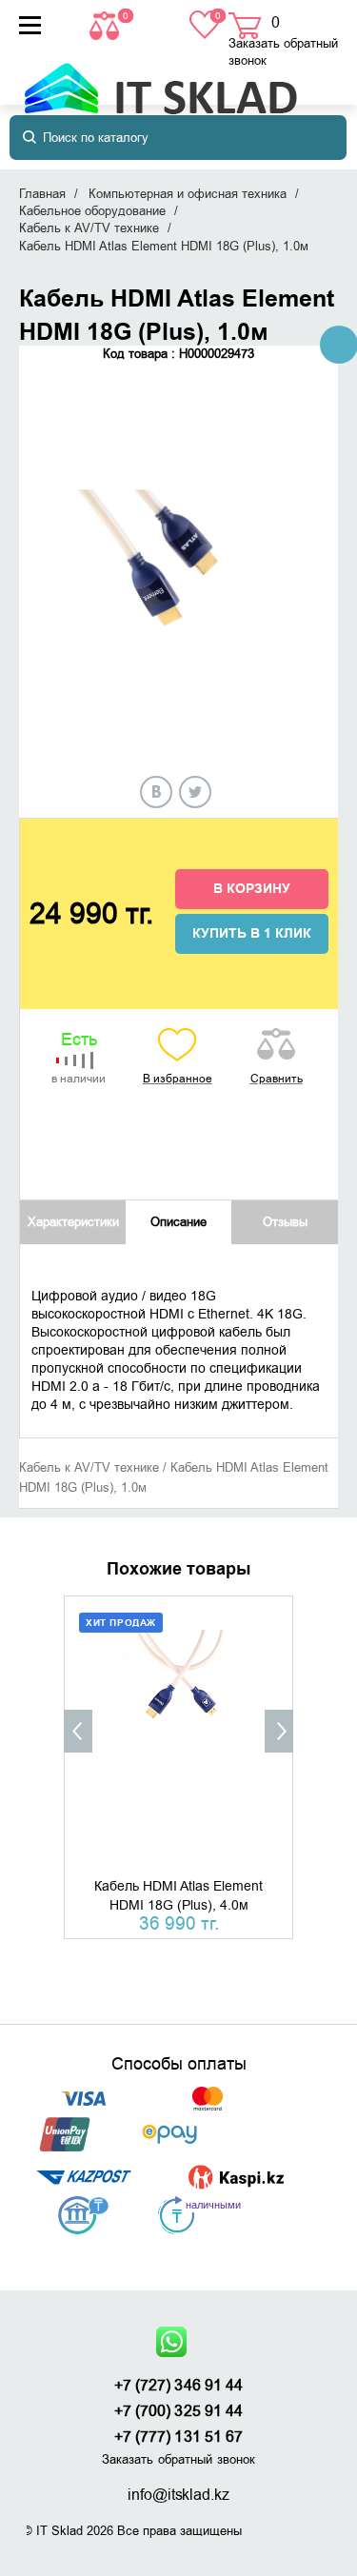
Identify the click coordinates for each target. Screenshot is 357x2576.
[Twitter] (195, 792)
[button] (78, 1731)
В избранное (178, 1079)
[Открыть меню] (30, 25)
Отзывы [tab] (285, 1222)
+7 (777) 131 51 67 (179, 2437)
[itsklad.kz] (160, 79)
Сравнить (277, 1079)
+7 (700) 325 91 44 (179, 2411)
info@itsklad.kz (178, 2495)
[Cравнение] (107, 24)
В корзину (252, 889)
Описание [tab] (178, 1222)
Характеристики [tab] (73, 1222)
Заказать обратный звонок (283, 52)
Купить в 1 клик (252, 934)
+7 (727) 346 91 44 (179, 2386)
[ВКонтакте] (156, 792)
